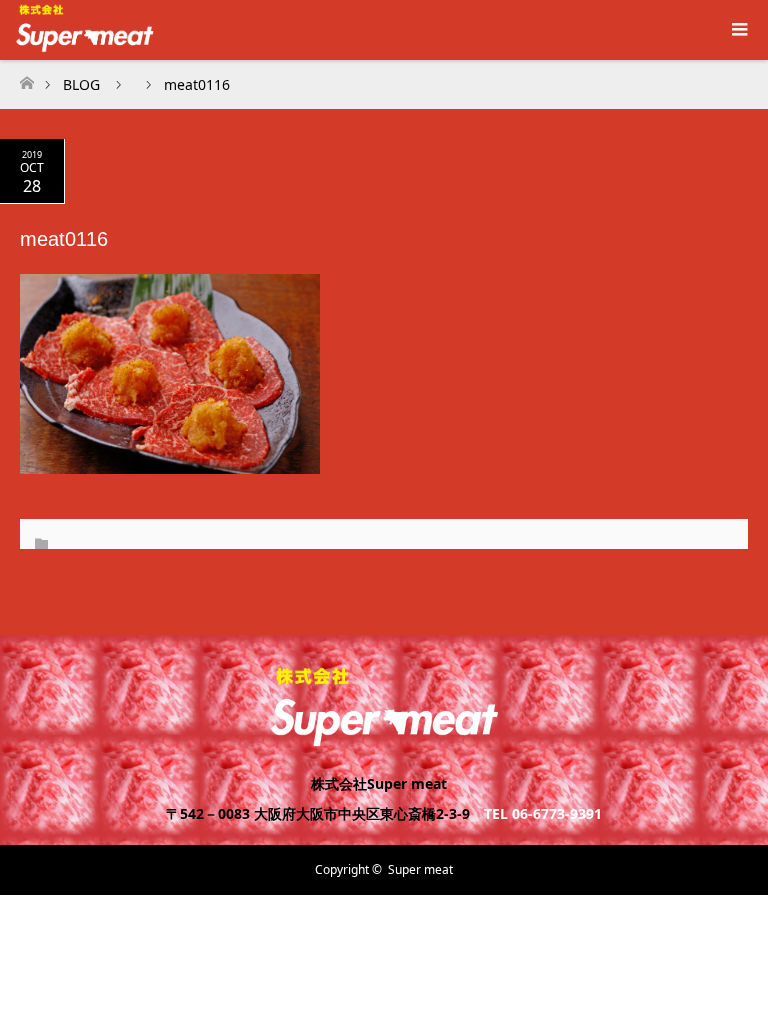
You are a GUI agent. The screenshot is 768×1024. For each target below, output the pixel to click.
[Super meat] (384, 738)
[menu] (738, 30)
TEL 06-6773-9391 (543, 813)
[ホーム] (26, 77)
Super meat (420, 869)
